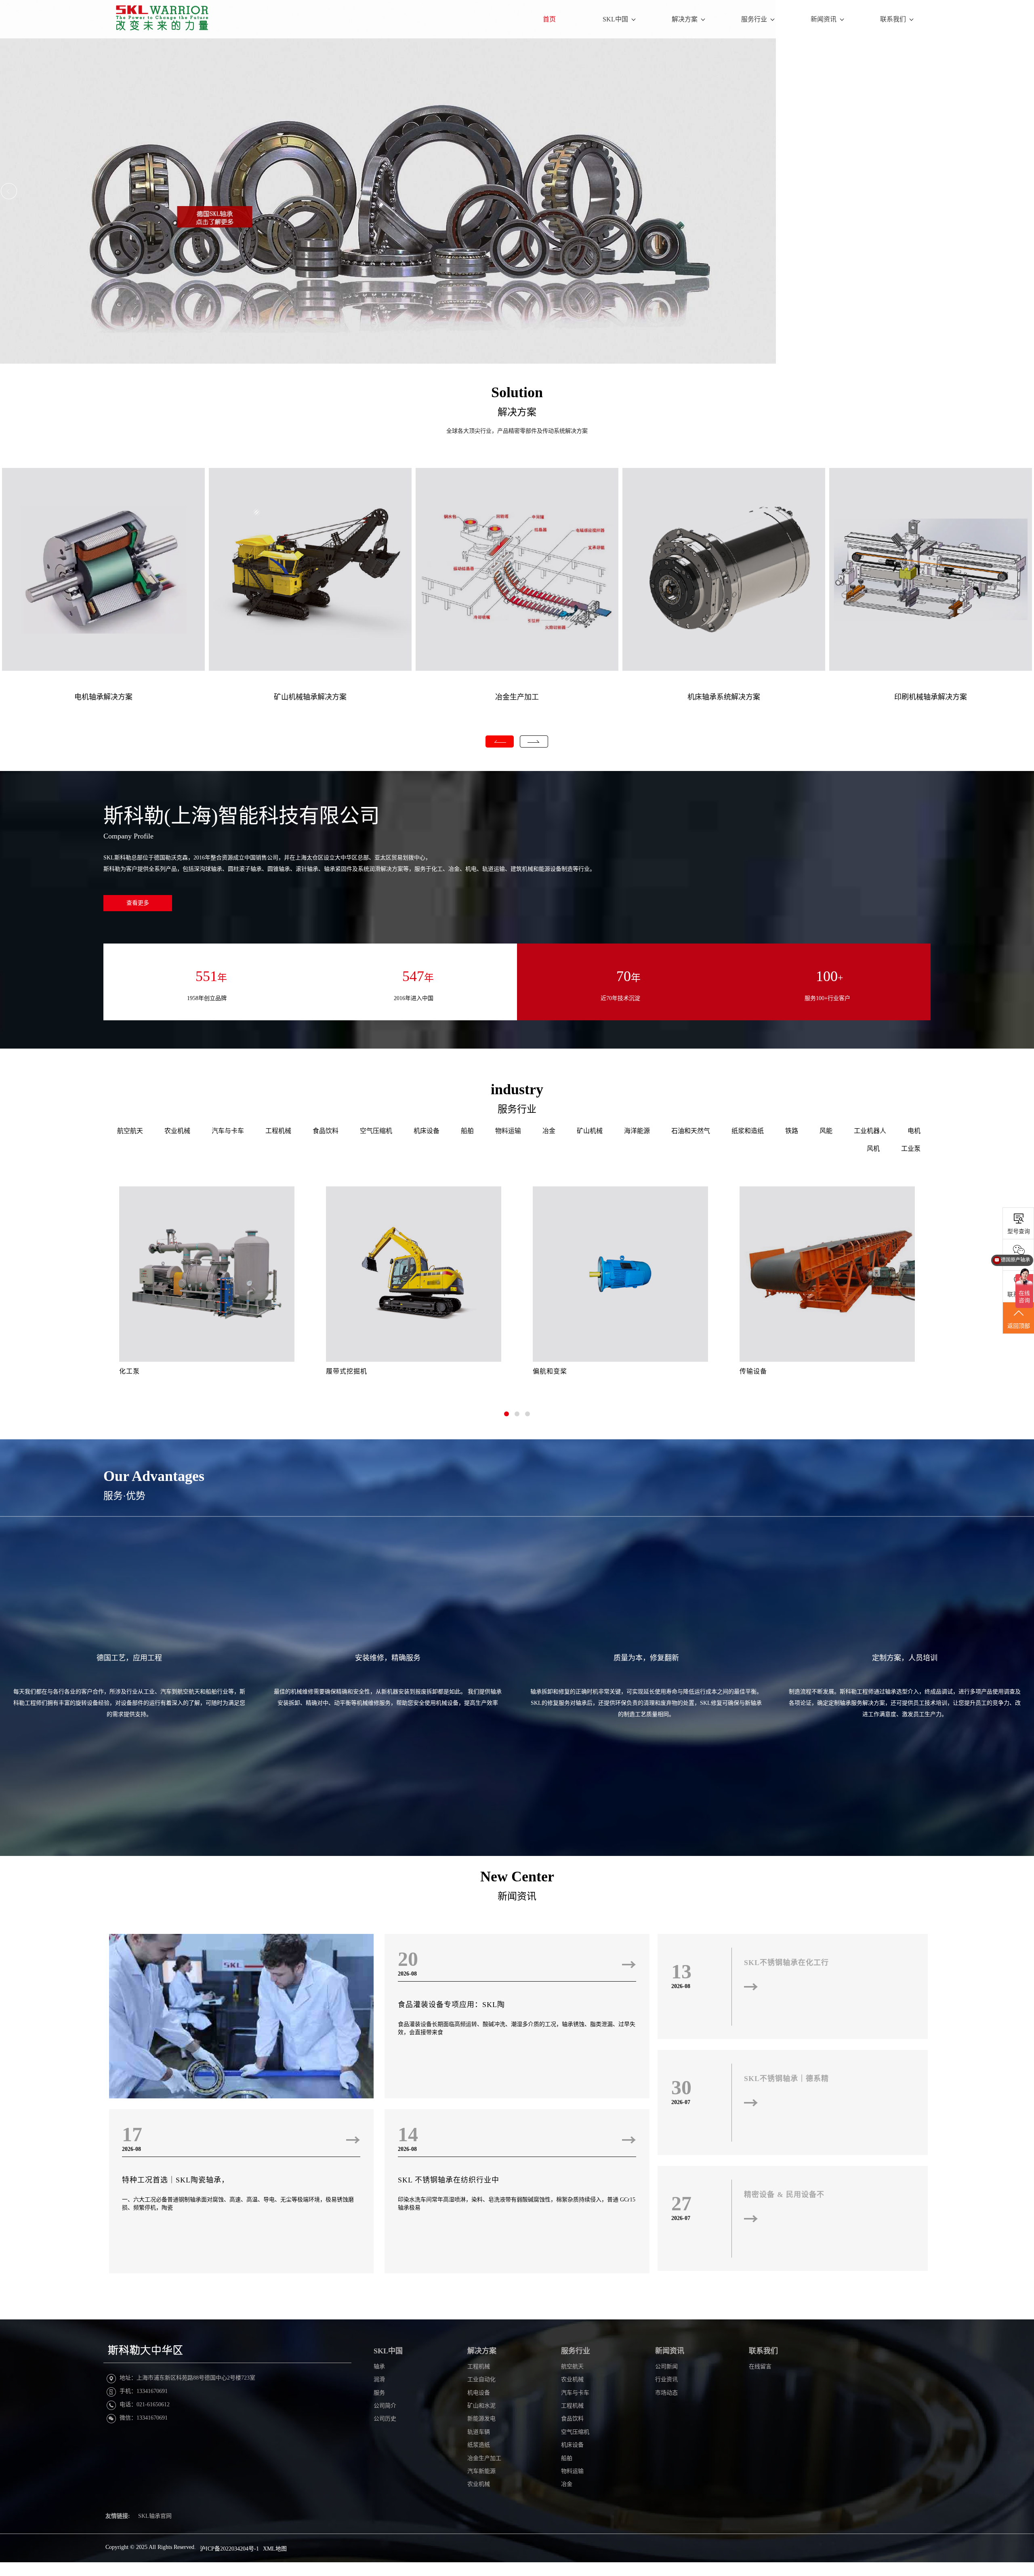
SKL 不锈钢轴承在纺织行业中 (449, 2180)
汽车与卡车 (228, 1131)
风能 (826, 1131)
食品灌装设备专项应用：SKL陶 (451, 2005)
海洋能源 (637, 1131)
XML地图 (275, 2549)
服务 (379, 2393)
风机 (873, 1149)
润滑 (379, 2379)
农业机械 (177, 1131)
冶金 (549, 1131)
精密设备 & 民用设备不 (784, 2195)
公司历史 (385, 2419)
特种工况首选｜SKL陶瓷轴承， (175, 2180)
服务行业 (754, 19)
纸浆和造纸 (748, 1131)
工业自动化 (481, 2379)
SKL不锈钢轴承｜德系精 (786, 2079)
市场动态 (666, 2393)
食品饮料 (326, 1131)
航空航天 (130, 1131)
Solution (517, 392)
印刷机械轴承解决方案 (931, 697)
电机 (914, 1131)
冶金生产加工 (517, 697)
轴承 (379, 2366)
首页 (549, 19)
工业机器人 (870, 1131)
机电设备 (479, 2393)
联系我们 (893, 19)
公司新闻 (666, 2366)
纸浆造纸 (479, 2445)
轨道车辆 (479, 2432)
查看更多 (138, 903)
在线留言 (760, 2366)
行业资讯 (666, 2379)
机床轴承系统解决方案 (724, 697)
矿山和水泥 (481, 2406)
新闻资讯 (824, 19)
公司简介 (385, 2406)
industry (517, 1089)
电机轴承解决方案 (103, 697)
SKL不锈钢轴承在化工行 (786, 1963)
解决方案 (685, 19)
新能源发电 (481, 2419)
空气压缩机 (376, 1131)
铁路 (792, 1131)
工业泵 (911, 1149)
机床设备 (427, 1131)
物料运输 (508, 1131)
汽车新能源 (481, 2471)
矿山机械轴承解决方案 (310, 697)
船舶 (467, 1131)
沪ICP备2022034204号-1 (229, 2549)
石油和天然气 (691, 1131)
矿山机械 (590, 1131)
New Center (517, 1877)
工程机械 (278, 1131)
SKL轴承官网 (155, 2516)
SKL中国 (615, 19)
